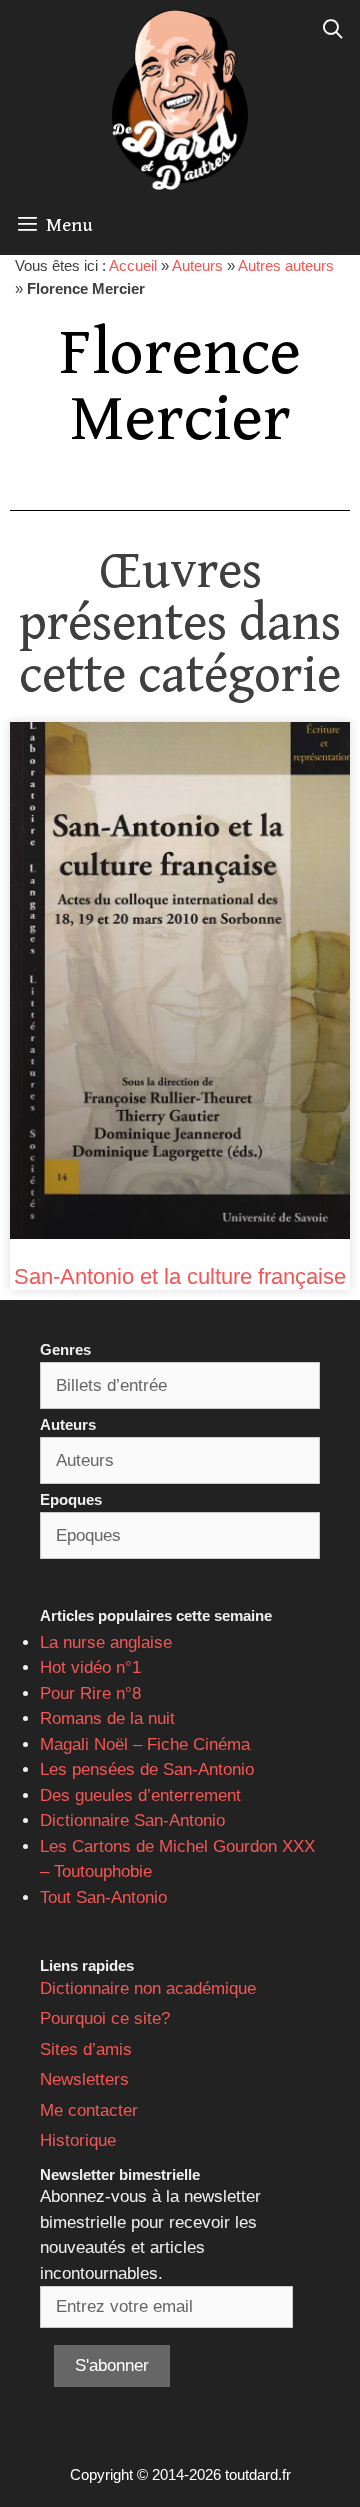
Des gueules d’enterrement (140, 1795)
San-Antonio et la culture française (180, 1276)
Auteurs (197, 265)
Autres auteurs (286, 265)
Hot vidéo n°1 (90, 1667)
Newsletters (84, 2079)
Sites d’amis (86, 2049)
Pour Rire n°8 (90, 1693)
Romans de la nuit (107, 1718)
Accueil (133, 265)
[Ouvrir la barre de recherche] (333, 30)
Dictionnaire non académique (148, 1988)
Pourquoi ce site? (105, 2018)
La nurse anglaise (106, 1642)
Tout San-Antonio (103, 1897)
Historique (78, 2140)
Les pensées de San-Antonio (147, 1769)
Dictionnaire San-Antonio (132, 1820)
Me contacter (89, 2110)
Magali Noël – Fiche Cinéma (145, 1744)
